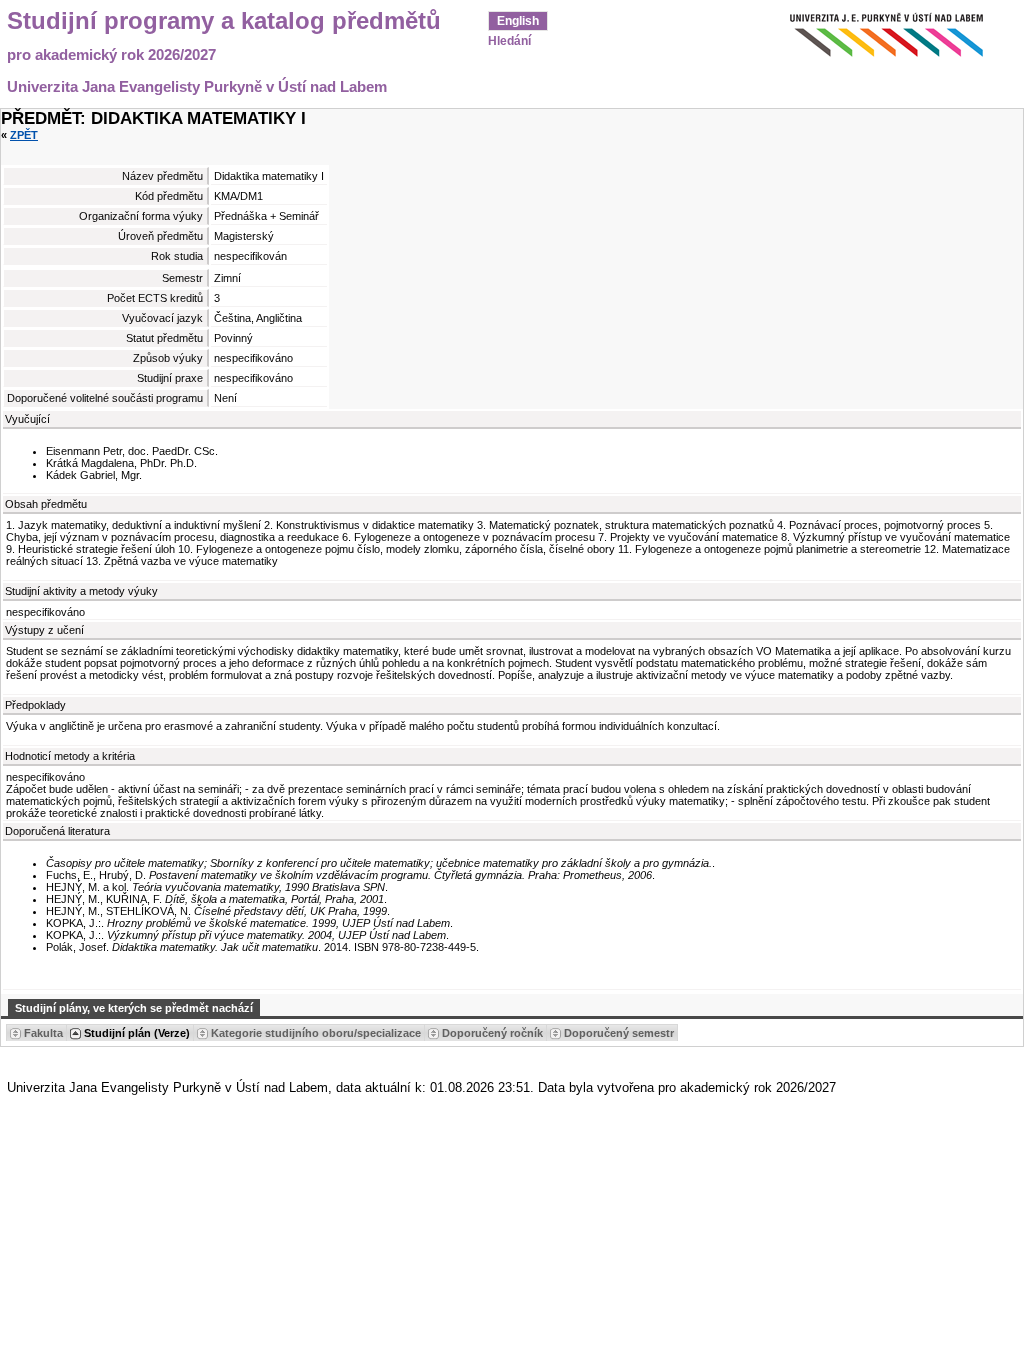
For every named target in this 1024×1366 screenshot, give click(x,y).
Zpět (24, 135)
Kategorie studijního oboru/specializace (316, 1033)
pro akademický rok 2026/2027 (111, 55)
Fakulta (43, 1033)
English (518, 21)
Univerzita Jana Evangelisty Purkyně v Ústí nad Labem (197, 87)
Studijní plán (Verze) (137, 1033)
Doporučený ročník (492, 1033)
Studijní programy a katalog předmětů (224, 21)
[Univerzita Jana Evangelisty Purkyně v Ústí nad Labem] (864, 29)
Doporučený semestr (619, 1033)
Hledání (509, 41)
